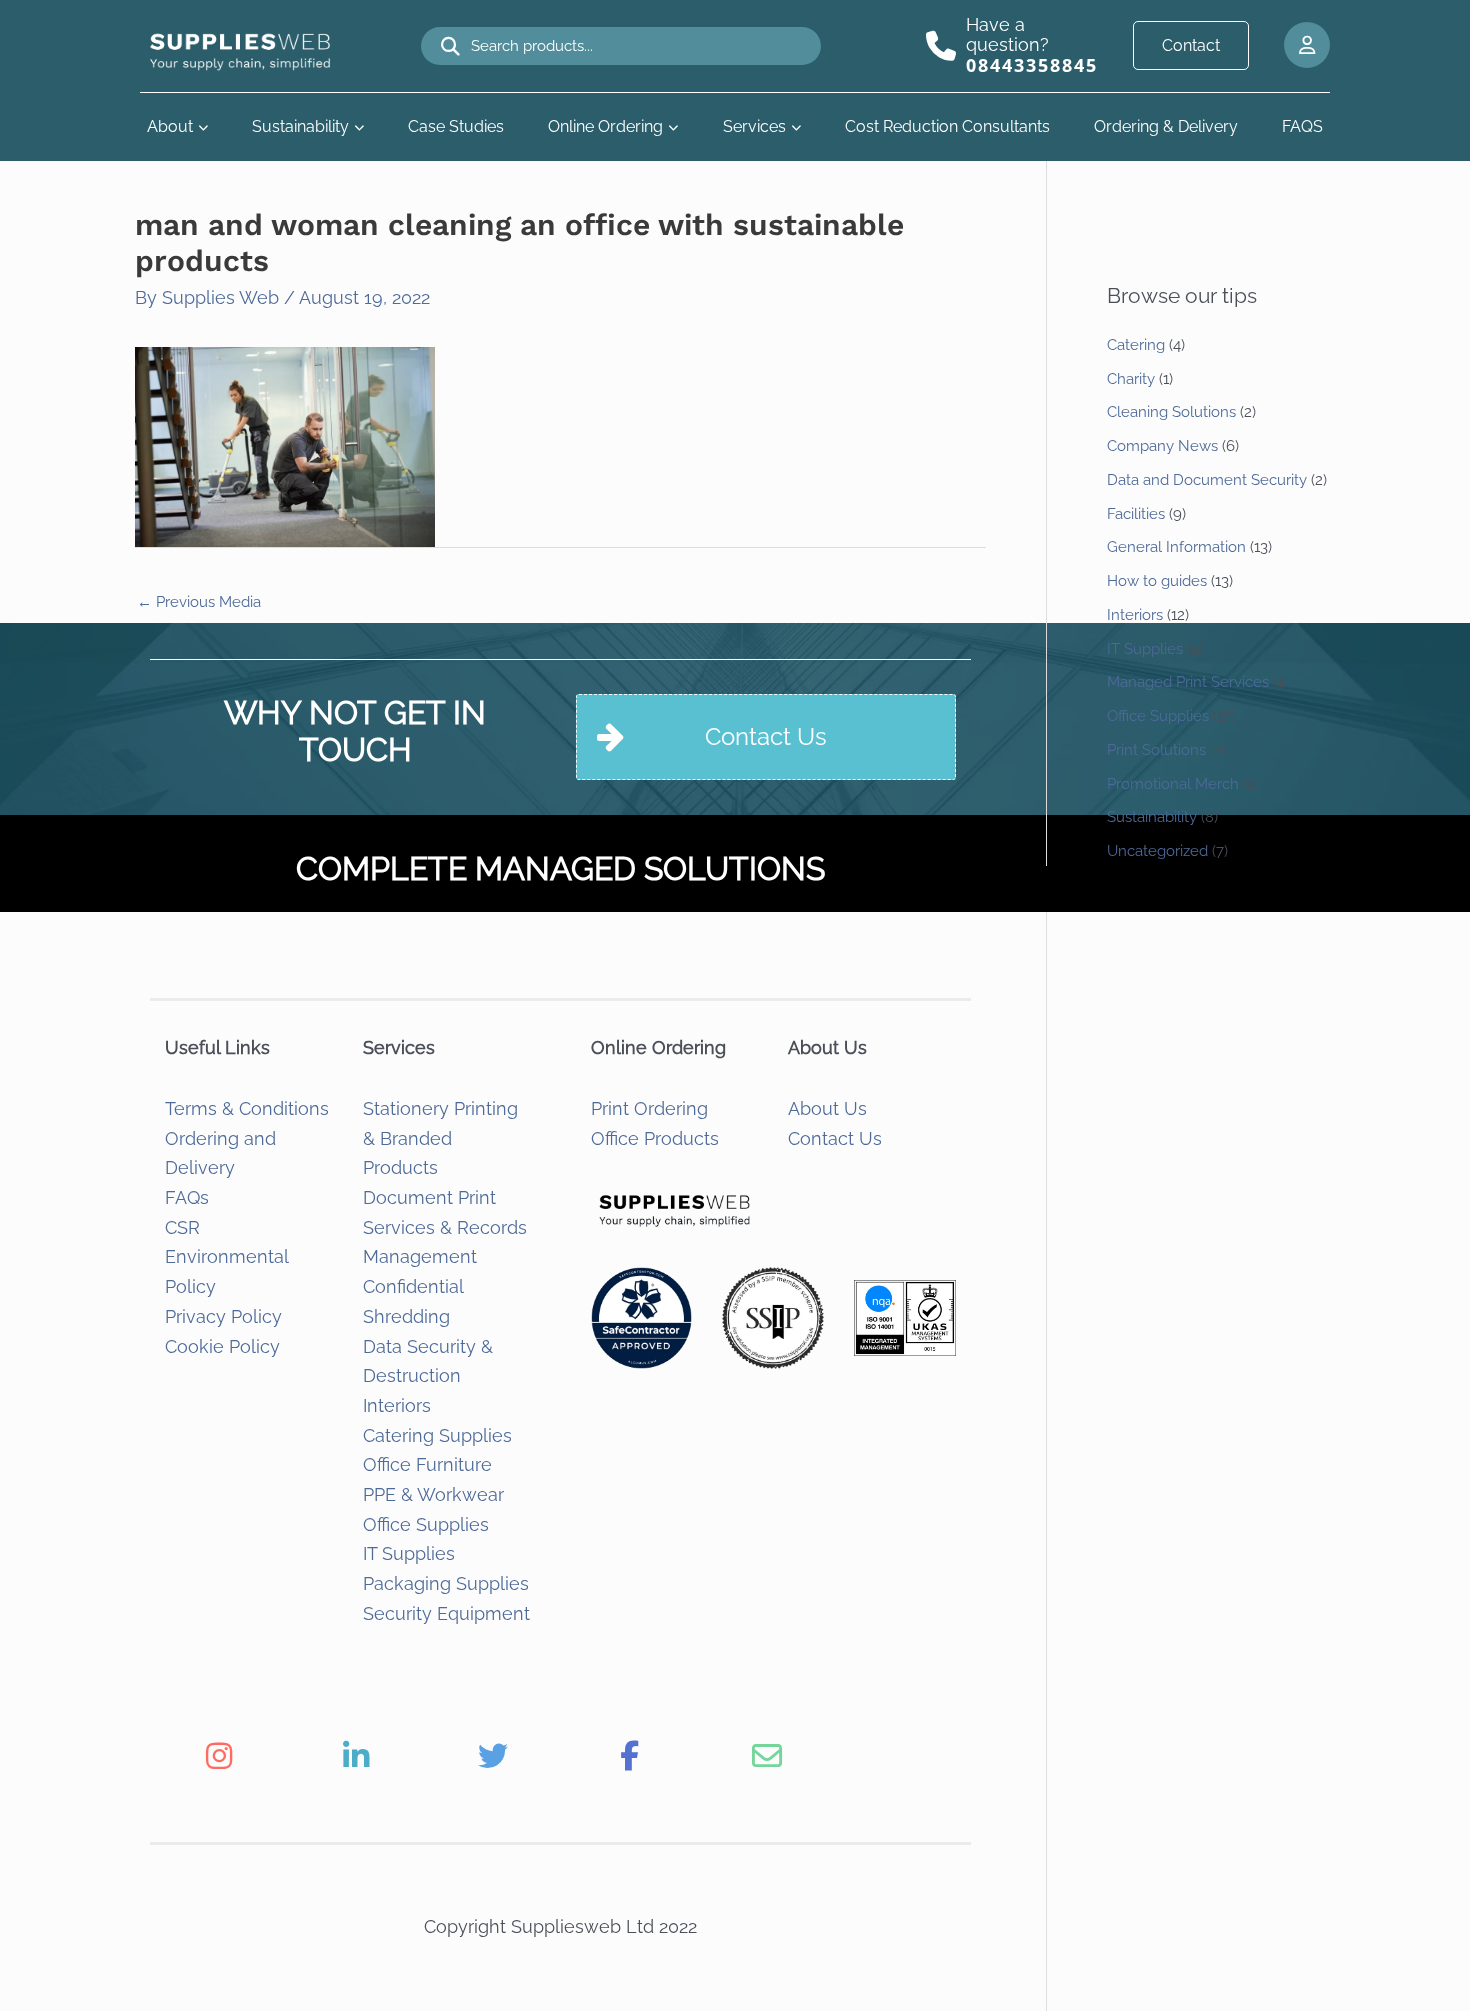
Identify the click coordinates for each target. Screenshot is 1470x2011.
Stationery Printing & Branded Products (440, 1138)
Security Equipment (446, 1613)
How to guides (1157, 581)
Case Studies (456, 126)
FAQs (187, 1197)
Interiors (397, 1405)
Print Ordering (649, 1108)
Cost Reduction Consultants (947, 126)
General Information (1176, 547)
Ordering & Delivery (1166, 126)
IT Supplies (409, 1553)
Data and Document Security (1207, 480)
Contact (1191, 45)
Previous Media (199, 602)
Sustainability (300, 126)
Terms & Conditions (247, 1108)
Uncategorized (1157, 851)
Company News (1162, 446)
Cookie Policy (222, 1346)
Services (754, 126)
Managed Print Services (1188, 682)
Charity (1131, 379)
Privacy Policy (223, 1316)
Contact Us (835, 1138)
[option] (218, 1756)
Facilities (1136, 514)
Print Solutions (1156, 750)
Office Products (655, 1138)
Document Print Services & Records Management (445, 1227)
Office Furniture (427, 1464)
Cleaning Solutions (1171, 412)
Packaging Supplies (446, 1583)
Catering (1136, 345)
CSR (182, 1227)
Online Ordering (605, 126)
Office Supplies (426, 1524)
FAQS (1302, 126)
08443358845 (1032, 65)
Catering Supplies (437, 1435)
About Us (827, 1108)
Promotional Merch (1173, 784)
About (170, 126)
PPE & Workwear (433, 1494)
